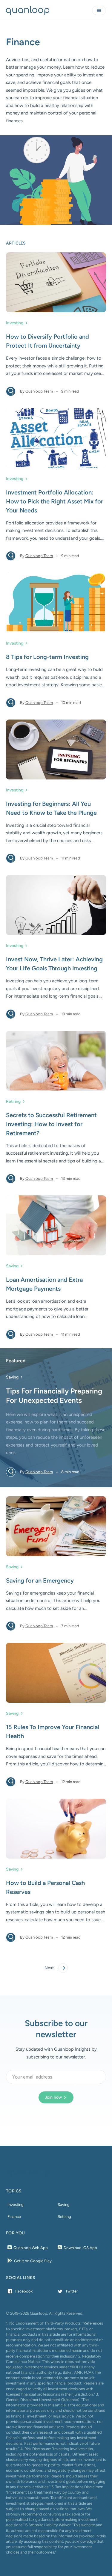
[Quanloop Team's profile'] (11, 391)
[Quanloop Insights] (28, 10)
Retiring (13, 1101)
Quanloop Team (39, 391)
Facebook (24, 2291)
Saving (12, 1266)
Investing (15, 323)
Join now (53, 2097)
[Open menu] (99, 10)
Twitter (72, 2291)
